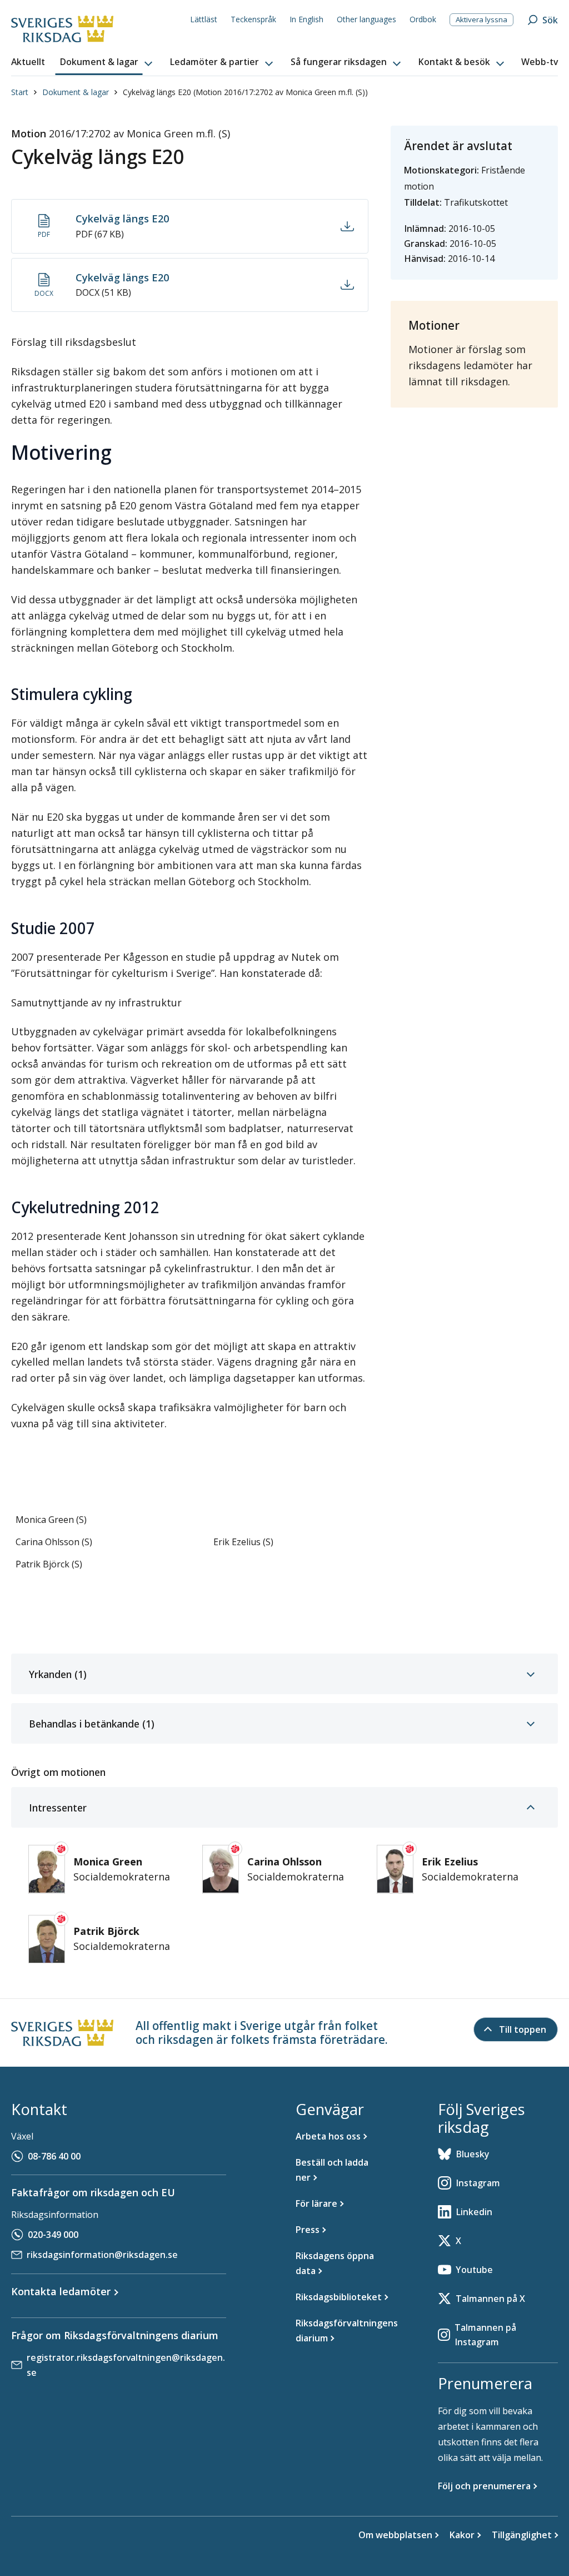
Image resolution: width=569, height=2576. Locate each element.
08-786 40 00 (54, 2156)
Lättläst (204, 19)
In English (306, 19)
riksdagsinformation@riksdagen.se (102, 2255)
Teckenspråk (253, 19)
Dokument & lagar (76, 92)
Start (20, 92)
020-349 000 (53, 2235)
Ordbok (423, 19)
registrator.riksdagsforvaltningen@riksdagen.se (126, 2365)
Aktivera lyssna (481, 19)
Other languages (366, 19)
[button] (107, 62)
